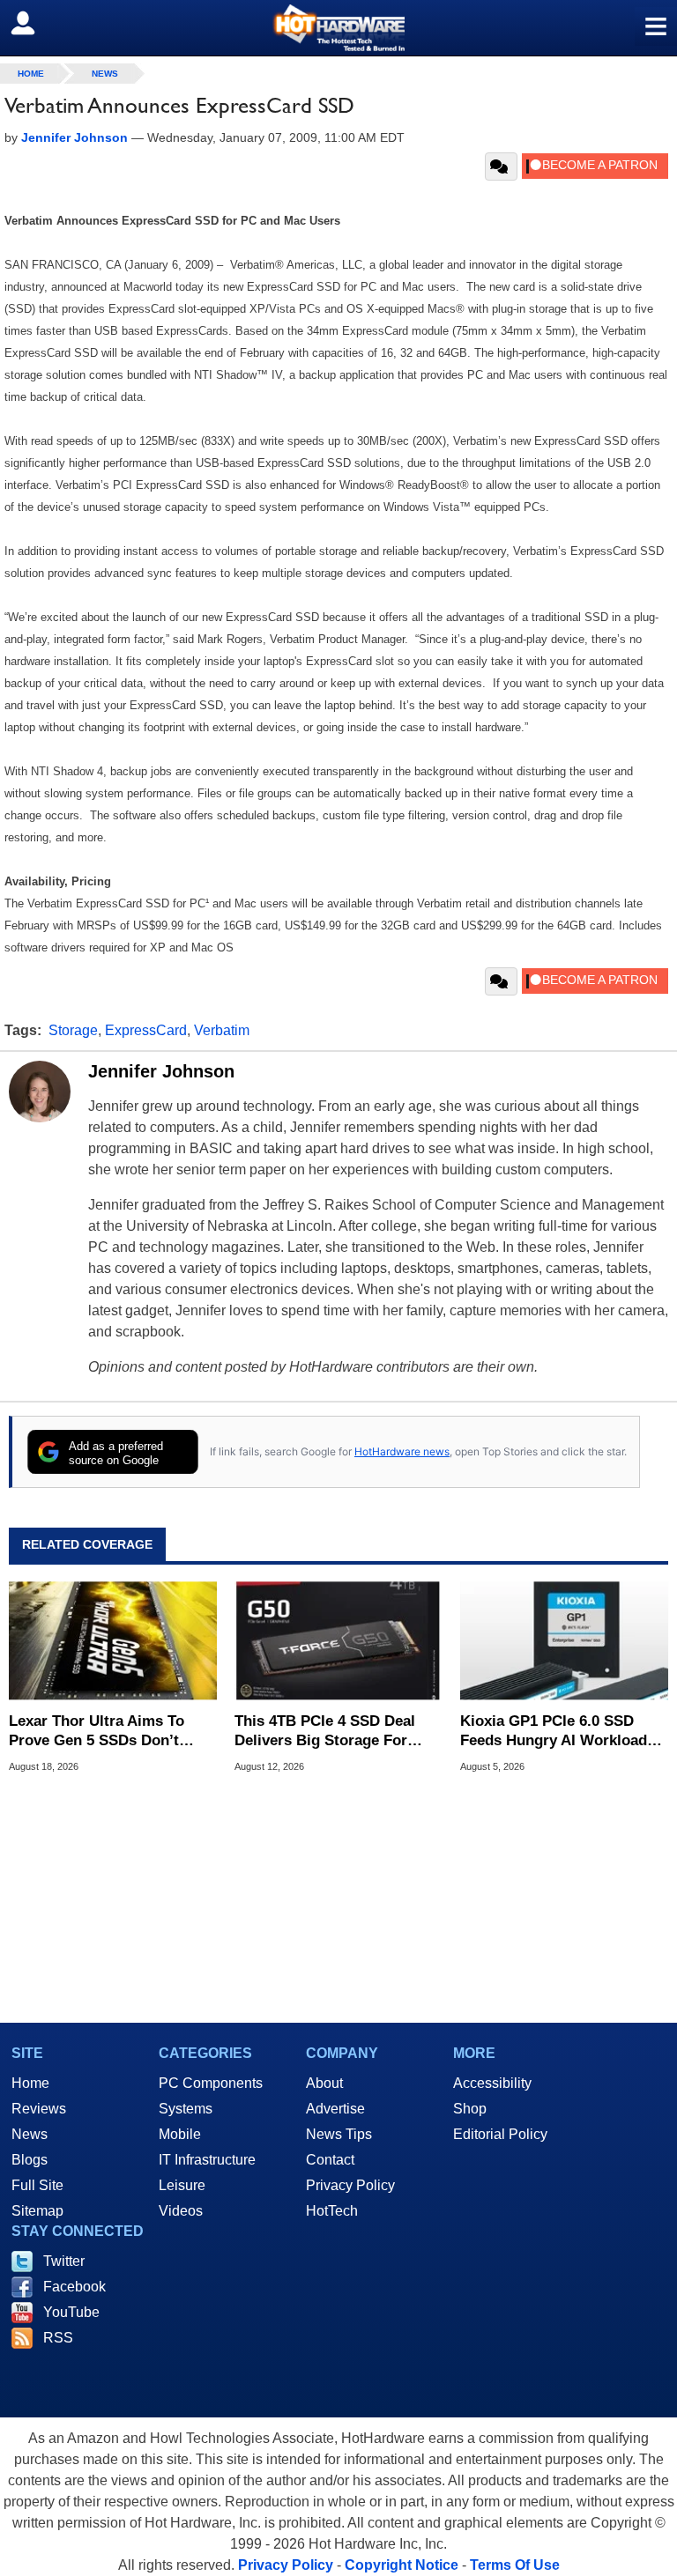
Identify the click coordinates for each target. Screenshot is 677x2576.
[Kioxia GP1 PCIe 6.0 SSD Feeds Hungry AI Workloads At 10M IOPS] (564, 1641)
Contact (330, 2160)
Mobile (180, 2134)
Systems (186, 2109)
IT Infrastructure (207, 2160)
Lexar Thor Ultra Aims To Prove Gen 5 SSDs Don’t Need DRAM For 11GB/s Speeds (97, 1732)
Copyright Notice (402, 2565)
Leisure (182, 2185)
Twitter (64, 2261)
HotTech (332, 2211)
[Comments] (501, 167)
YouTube (71, 2312)
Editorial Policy (500, 2134)
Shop (470, 2109)
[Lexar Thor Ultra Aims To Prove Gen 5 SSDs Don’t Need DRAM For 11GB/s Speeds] (113, 1641)
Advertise (335, 2109)
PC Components (211, 2083)
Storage (73, 1030)
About (324, 2083)
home (31, 74)
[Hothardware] (338, 28)
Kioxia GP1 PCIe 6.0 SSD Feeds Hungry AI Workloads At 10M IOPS (558, 1732)
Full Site (37, 2185)
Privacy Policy (350, 2185)
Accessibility (492, 2083)
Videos (181, 2211)
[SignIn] (34, 23)
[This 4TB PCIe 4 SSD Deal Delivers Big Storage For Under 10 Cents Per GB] (338, 1641)
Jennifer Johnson (161, 1071)
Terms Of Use (515, 2565)
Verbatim (222, 1030)
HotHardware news (402, 1451)
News (105, 74)
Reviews (39, 2109)
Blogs (30, 2160)
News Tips (339, 2134)
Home (30, 2083)
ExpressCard (146, 1030)
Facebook (74, 2287)
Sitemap (37, 2211)
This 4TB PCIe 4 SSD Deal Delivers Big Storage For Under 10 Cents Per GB (325, 1732)
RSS (58, 2338)
